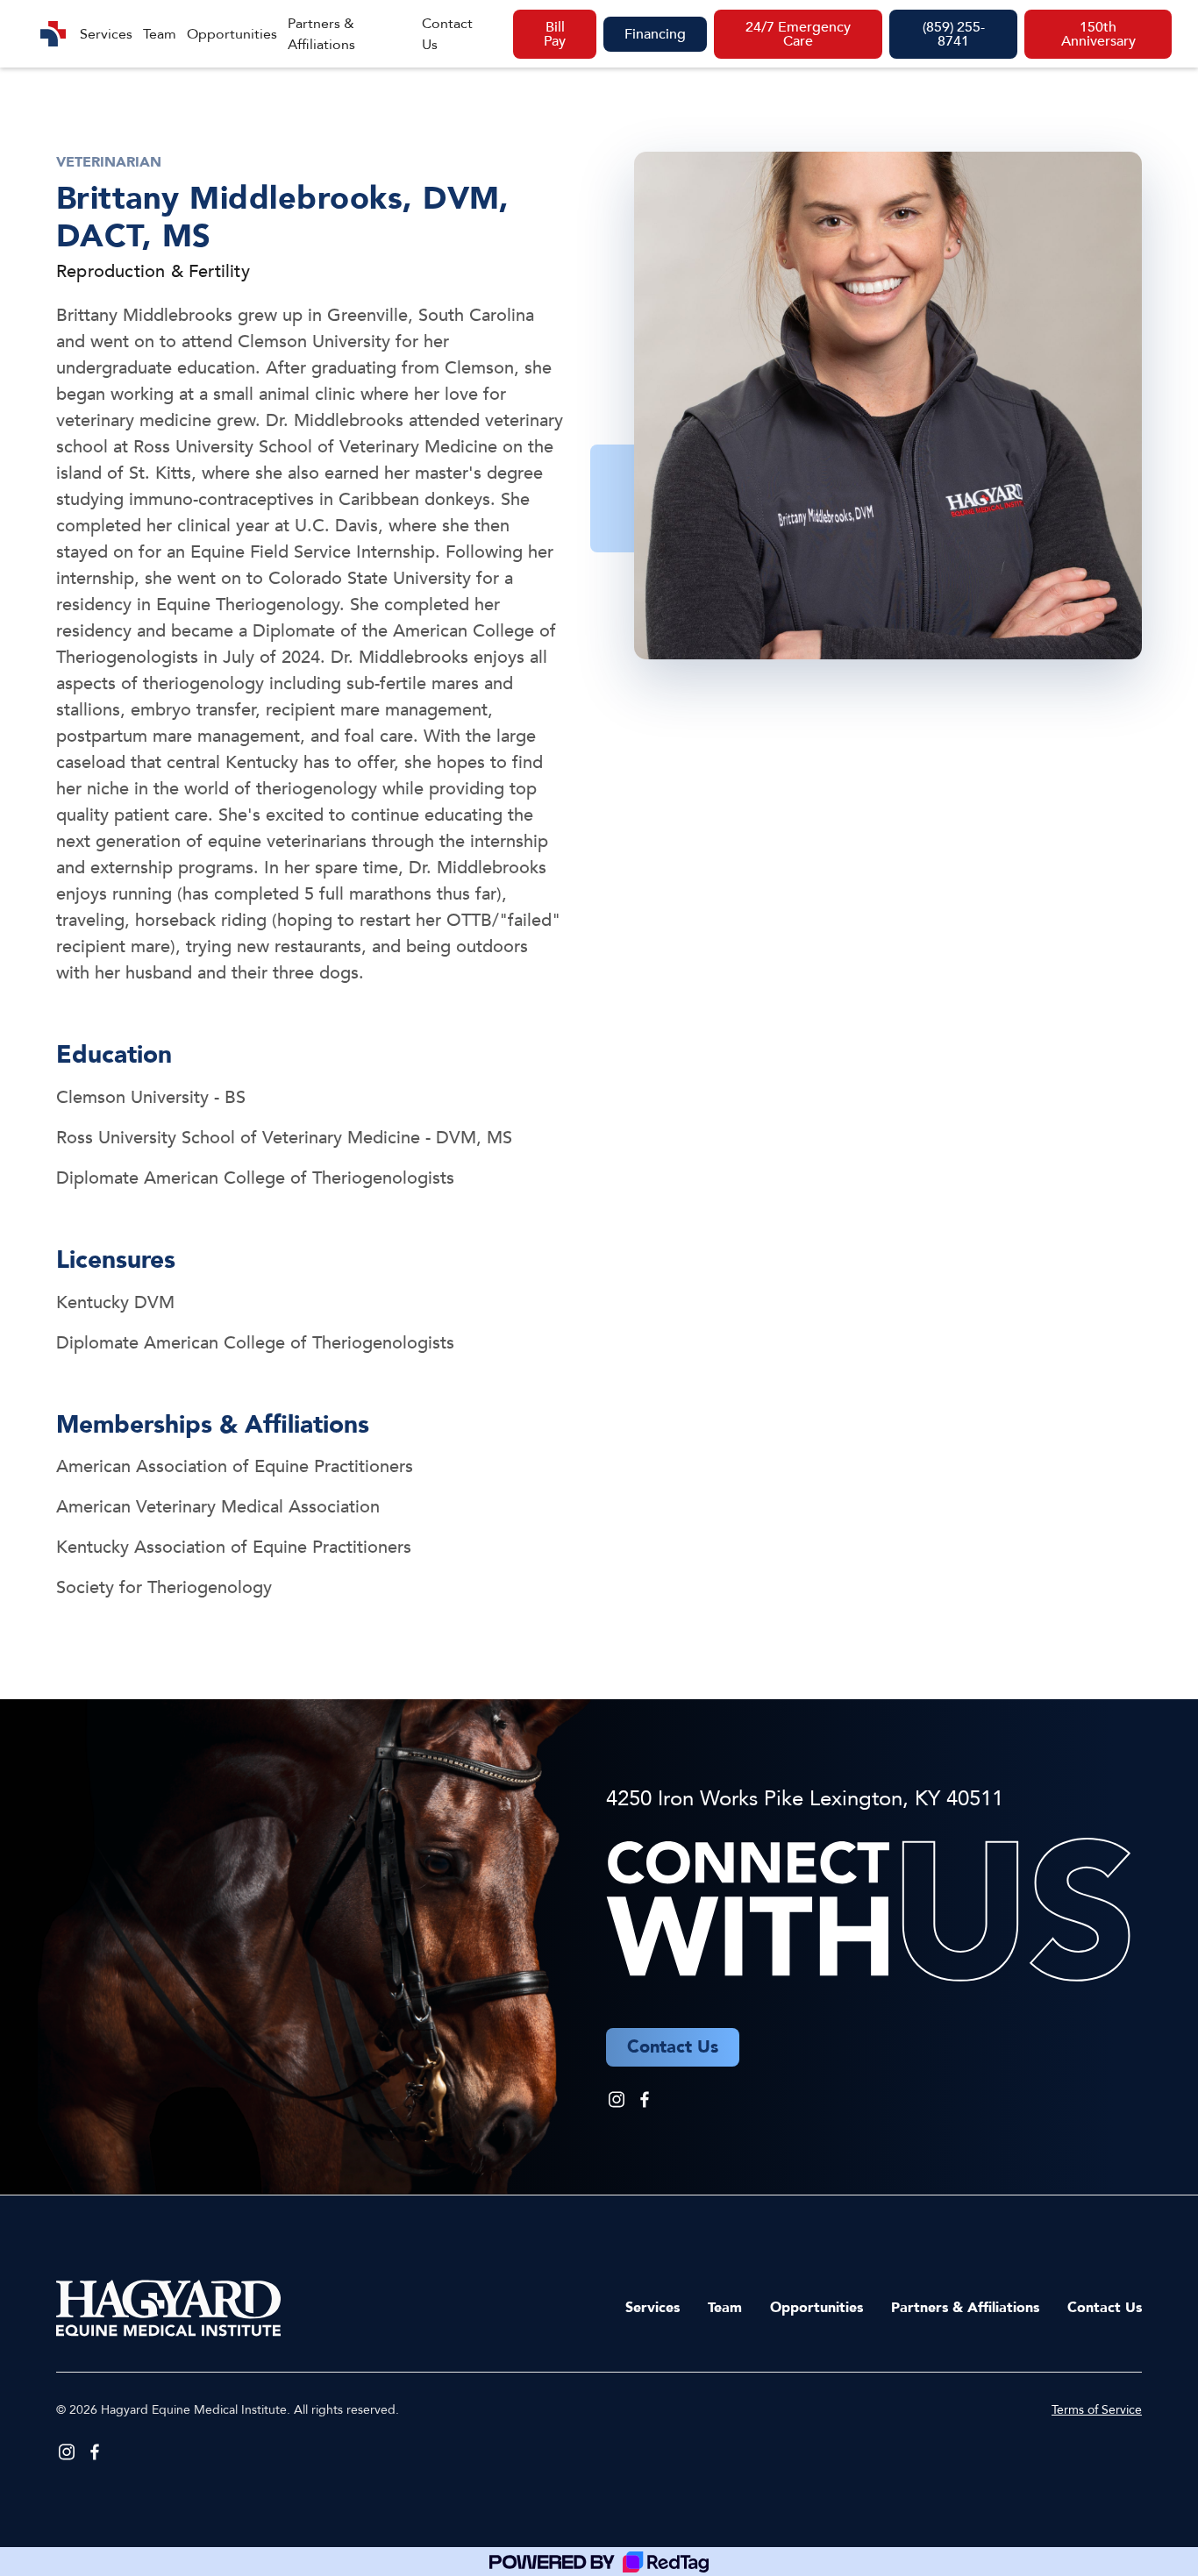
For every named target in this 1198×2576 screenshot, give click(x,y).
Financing (655, 34)
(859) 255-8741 (954, 34)
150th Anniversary (1098, 34)
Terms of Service (1097, 2410)
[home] (53, 34)
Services (106, 34)
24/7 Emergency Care (798, 34)
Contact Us (447, 34)
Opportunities (232, 34)
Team (160, 34)
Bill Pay (555, 34)
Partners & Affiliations (321, 34)
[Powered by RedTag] (599, 2562)
